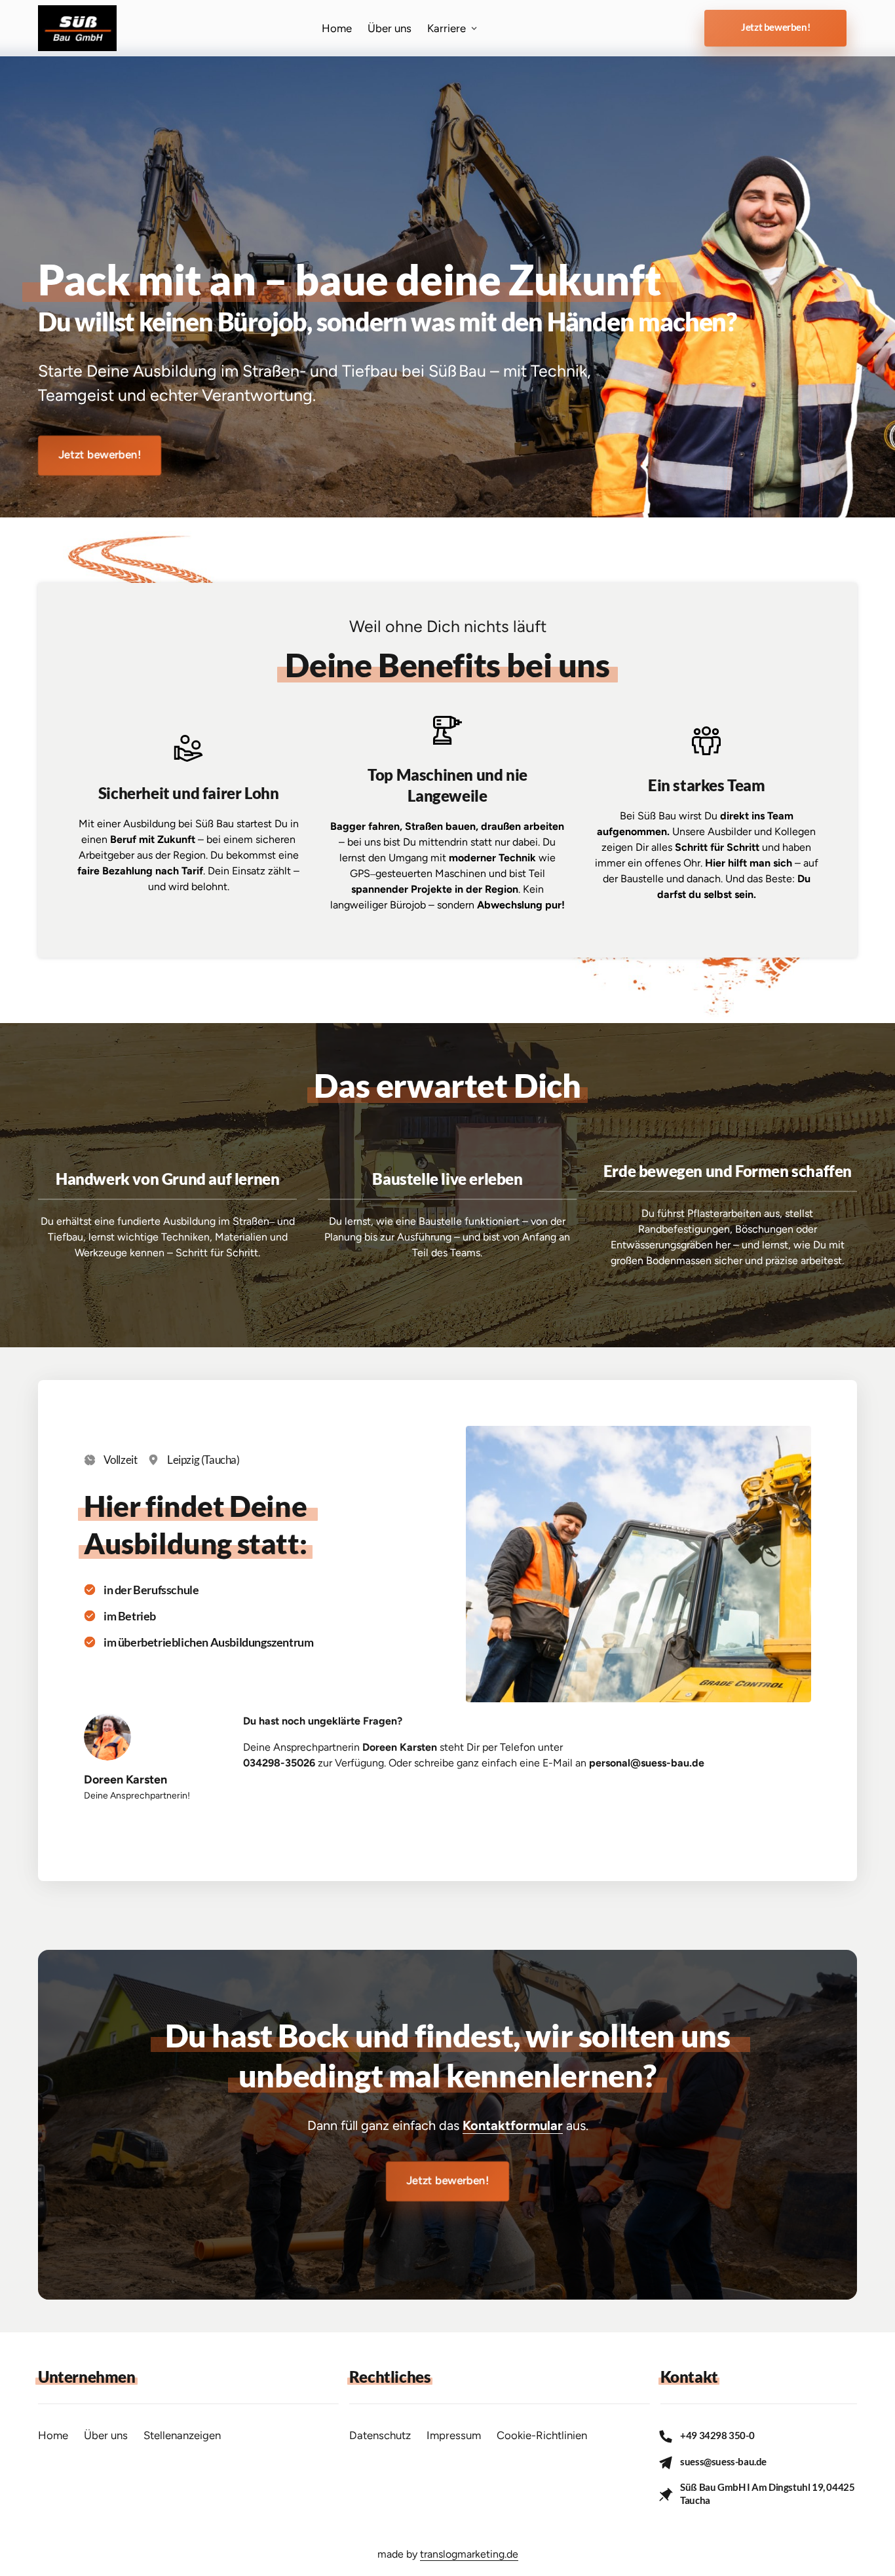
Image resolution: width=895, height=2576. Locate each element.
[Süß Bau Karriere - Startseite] (77, 28)
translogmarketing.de (469, 2554)
